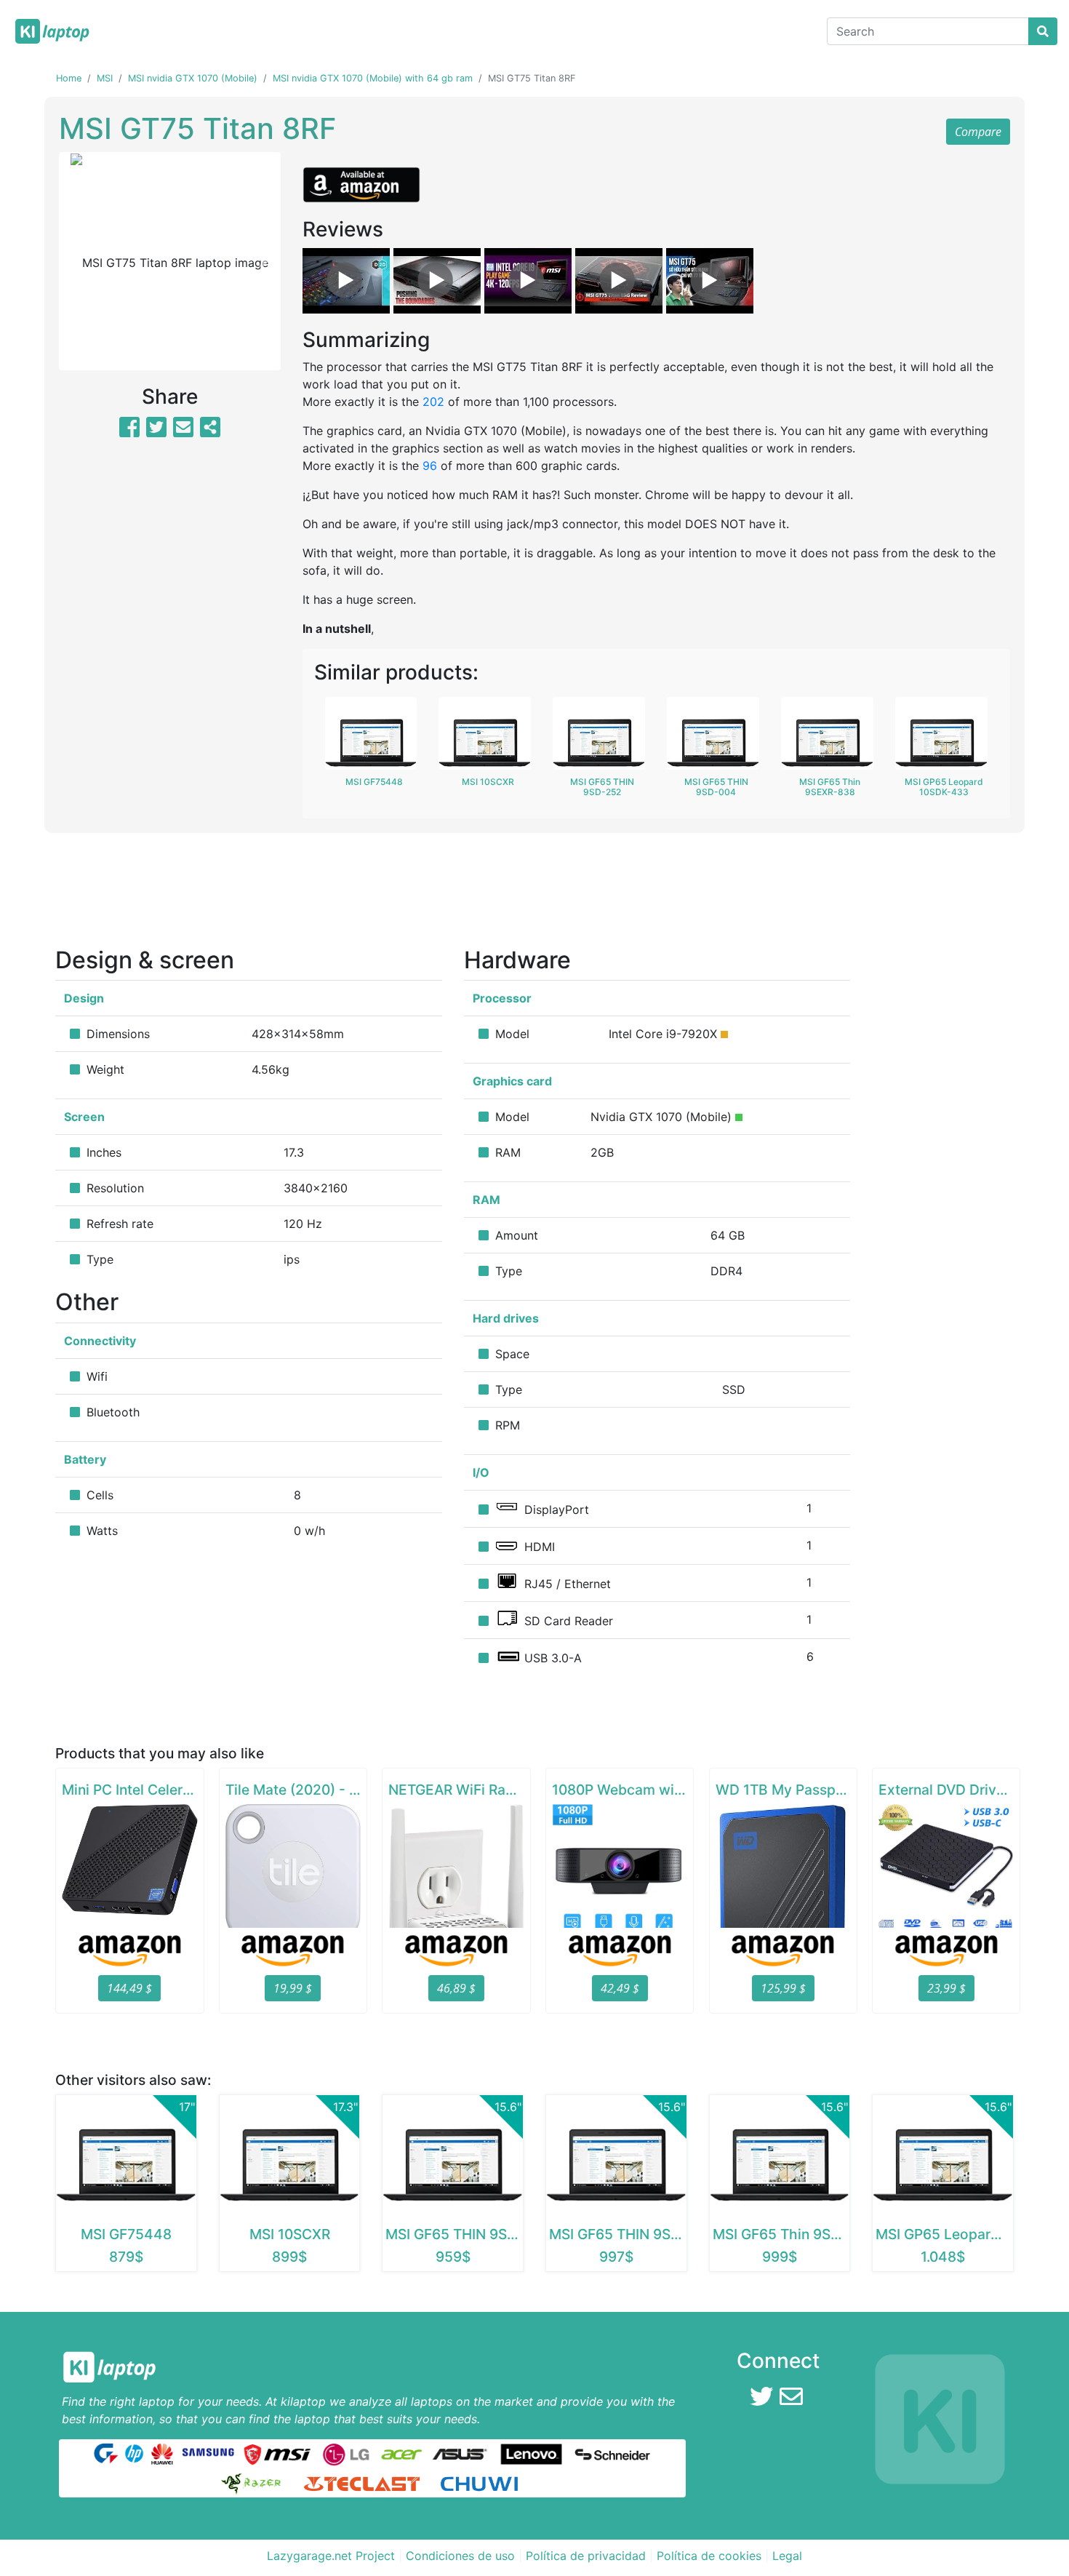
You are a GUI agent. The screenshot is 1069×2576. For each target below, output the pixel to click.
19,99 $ (293, 1988)
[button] (76, 261)
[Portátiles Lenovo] (531, 2453)
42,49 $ (620, 1988)
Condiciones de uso (460, 2556)
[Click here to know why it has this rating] (724, 1034)
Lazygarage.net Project (331, 2556)
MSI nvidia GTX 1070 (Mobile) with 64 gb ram (373, 78)
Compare (978, 132)
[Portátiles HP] (134, 2453)
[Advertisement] (534, 895)
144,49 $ (129, 1988)
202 (433, 402)
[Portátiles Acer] (401, 2453)
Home (69, 78)
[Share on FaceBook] (129, 431)
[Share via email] (183, 431)
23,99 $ (946, 1988)
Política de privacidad (586, 2556)
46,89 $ (456, 1988)
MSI (105, 78)
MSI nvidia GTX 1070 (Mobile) (193, 78)
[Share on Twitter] (156, 431)
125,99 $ (783, 1988)
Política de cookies (709, 2556)
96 (430, 466)
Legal (787, 2556)
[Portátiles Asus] (460, 2453)
